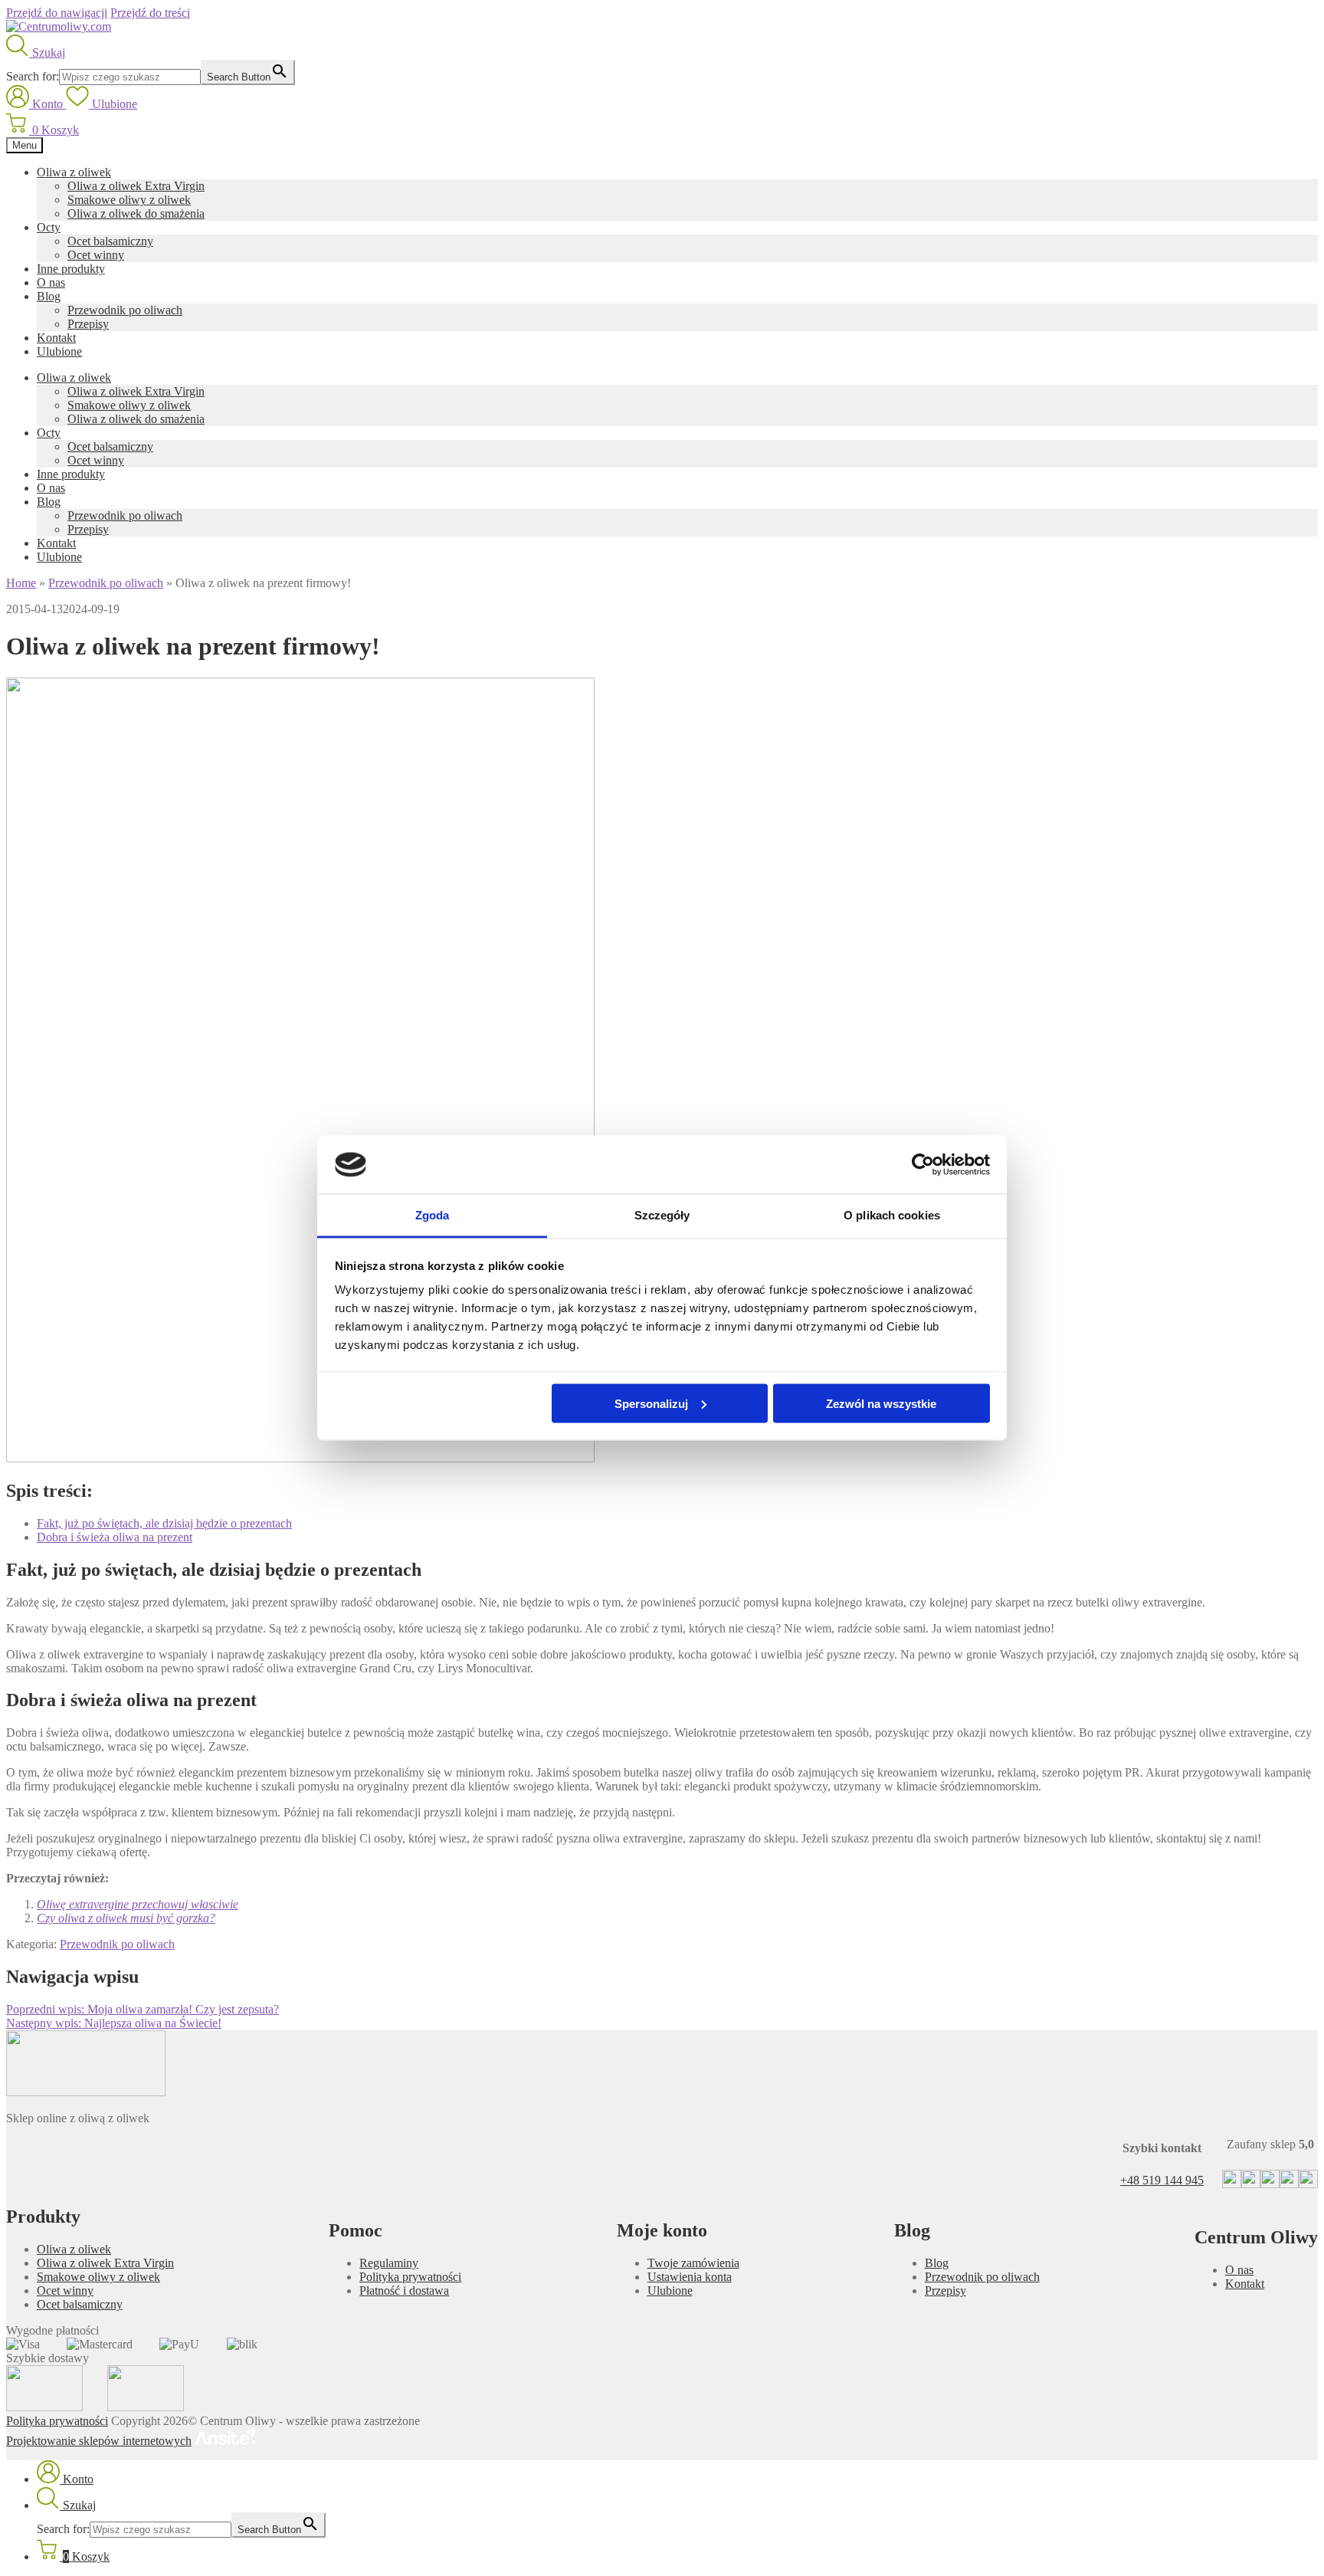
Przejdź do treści (150, 13)
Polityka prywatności (410, 2277)
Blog (49, 296)
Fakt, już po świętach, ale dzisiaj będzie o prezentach (164, 1523)
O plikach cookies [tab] (892, 1215)
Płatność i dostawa (404, 2291)
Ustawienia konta (690, 2277)
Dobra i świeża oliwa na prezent (115, 1537)
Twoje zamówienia (693, 2263)
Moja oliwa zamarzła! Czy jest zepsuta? (143, 2009)
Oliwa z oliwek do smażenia (136, 213)
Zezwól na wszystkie (881, 1403)
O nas (51, 282)
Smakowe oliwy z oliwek (129, 200)
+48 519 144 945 (1162, 2180)
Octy (49, 227)
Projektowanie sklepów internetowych (99, 2441)
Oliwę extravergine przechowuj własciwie (138, 1904)
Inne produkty (71, 269)
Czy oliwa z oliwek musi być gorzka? (126, 1918)
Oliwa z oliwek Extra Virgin (136, 186)
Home (21, 583)
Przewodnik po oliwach (125, 310)
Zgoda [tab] (433, 1215)
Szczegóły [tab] (662, 1215)
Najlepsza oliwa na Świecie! (114, 2023)
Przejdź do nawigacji (57, 13)
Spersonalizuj (651, 1403)
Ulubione (59, 351)
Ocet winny (96, 255)
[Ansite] (225, 2441)
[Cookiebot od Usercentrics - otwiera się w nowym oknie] (923, 1165)
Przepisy (88, 324)
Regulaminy (389, 2263)
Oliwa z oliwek (74, 172)
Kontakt (56, 338)
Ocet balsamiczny (110, 241)
